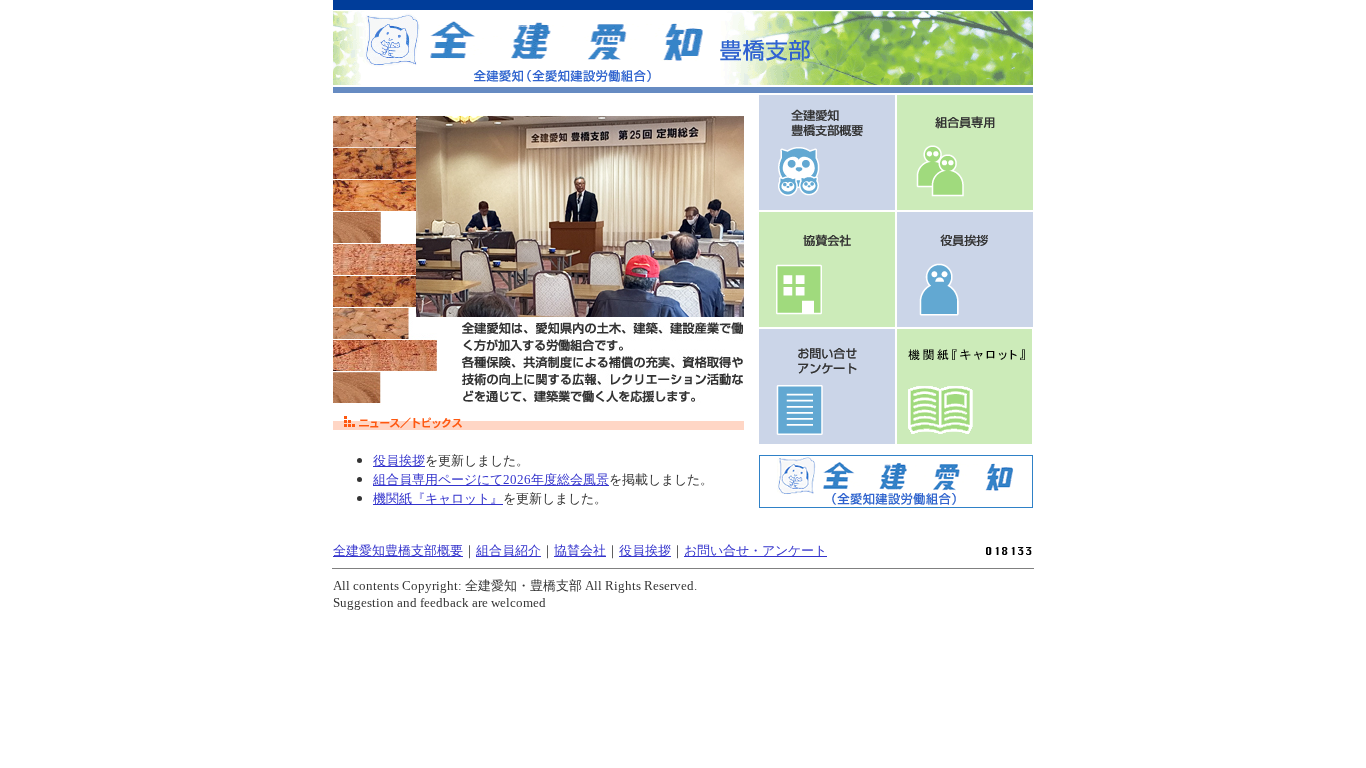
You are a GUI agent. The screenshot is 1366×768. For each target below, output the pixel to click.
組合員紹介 (508, 550)
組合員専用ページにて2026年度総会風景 (491, 479)
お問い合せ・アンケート (755, 550)
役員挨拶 (399, 460)
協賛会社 (580, 550)
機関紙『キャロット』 (438, 498)
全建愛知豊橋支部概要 (398, 550)
